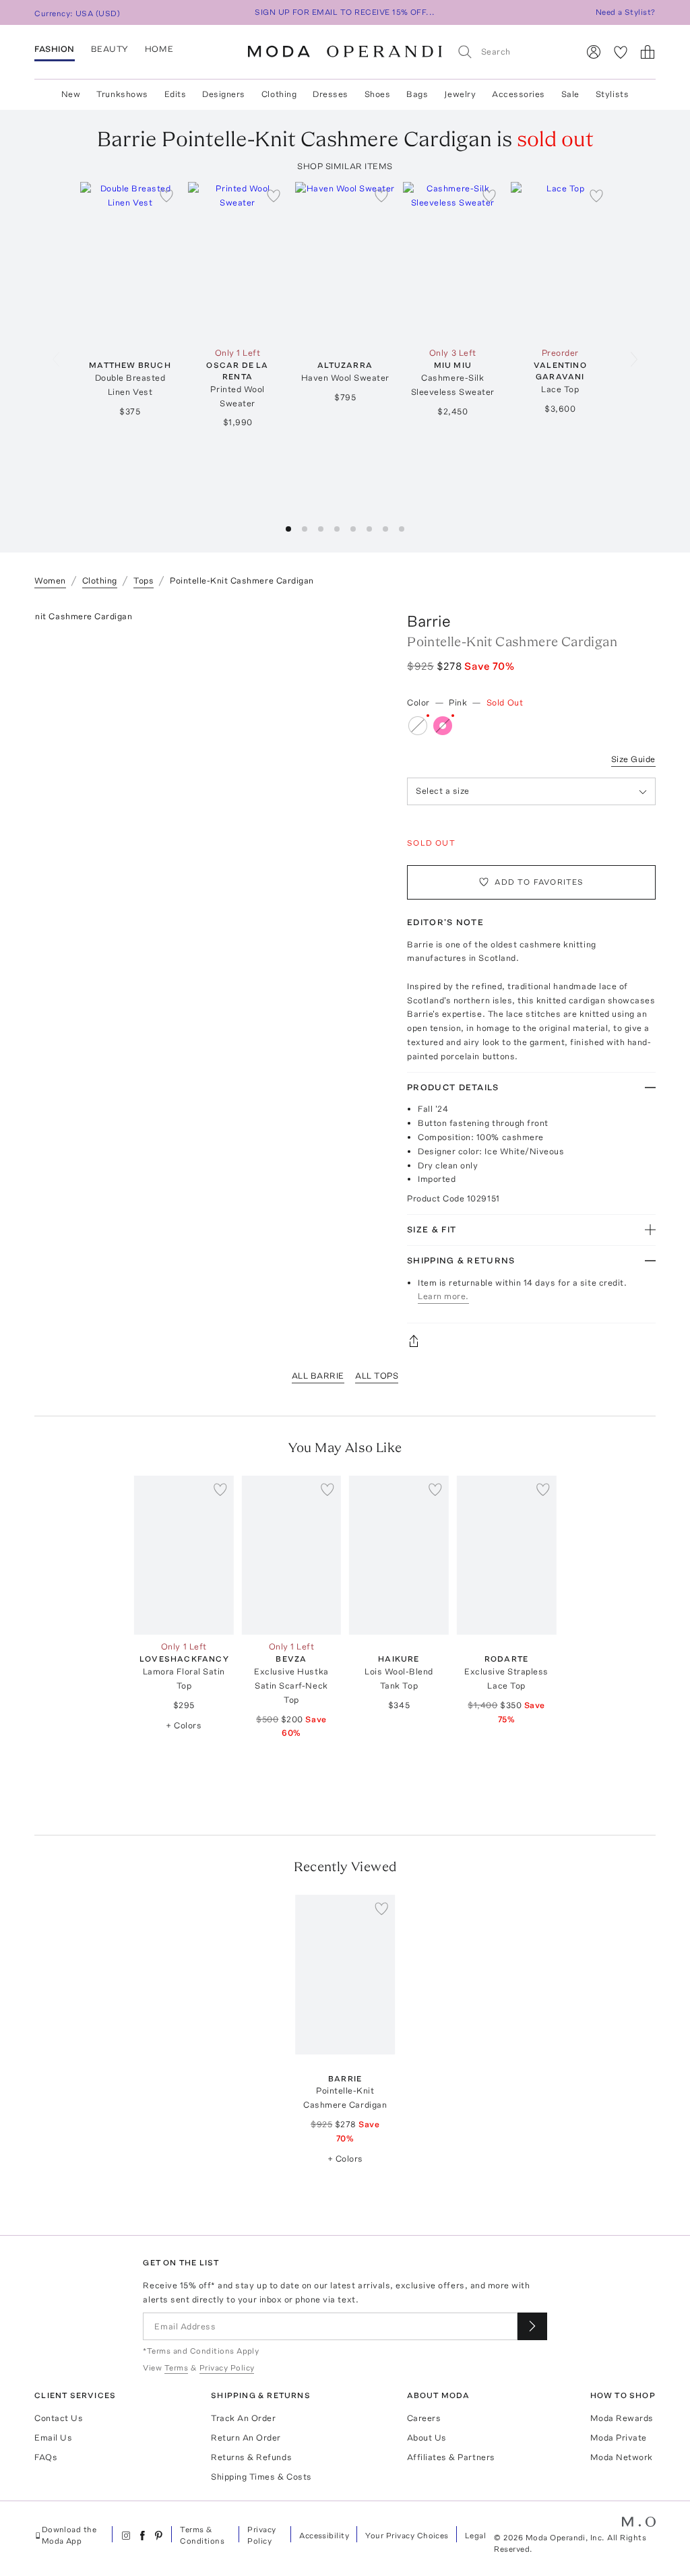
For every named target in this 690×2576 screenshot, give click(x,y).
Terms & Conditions (202, 2535)
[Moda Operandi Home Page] (345, 52)
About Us (427, 2438)
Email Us (53, 2438)
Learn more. (443, 1296)
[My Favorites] (621, 52)
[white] (418, 726)
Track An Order (243, 2418)
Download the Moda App (69, 2535)
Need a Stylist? (626, 12)
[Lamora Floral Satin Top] (184, 1555)
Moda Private (619, 2438)
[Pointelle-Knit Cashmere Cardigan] (345, 1974)
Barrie (429, 621)
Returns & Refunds (251, 2457)
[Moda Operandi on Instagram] (126, 2536)
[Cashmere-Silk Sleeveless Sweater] (453, 261)
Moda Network (622, 2457)
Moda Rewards (622, 2418)
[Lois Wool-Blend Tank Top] (399, 1555)
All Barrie (318, 1376)
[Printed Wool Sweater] (238, 261)
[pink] (443, 726)
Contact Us (59, 2418)
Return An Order (246, 2438)
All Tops (377, 1376)
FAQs (46, 2457)
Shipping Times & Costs (261, 2477)
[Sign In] (594, 52)
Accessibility (324, 2536)
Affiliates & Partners (451, 2457)
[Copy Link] (531, 1341)
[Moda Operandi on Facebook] (142, 2536)
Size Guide (633, 759)
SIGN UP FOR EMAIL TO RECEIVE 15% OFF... (345, 12)
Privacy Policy (261, 2535)
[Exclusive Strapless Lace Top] (507, 1555)
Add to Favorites (539, 882)
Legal (475, 2536)
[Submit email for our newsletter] (532, 2326)
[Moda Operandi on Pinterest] (158, 2536)
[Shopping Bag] (648, 52)
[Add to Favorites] (166, 195)
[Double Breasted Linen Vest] (130, 261)
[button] (288, 529)
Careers (424, 2418)
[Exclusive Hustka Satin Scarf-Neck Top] (292, 1555)
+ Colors (184, 1725)
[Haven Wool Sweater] (345, 261)
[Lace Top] (561, 261)
